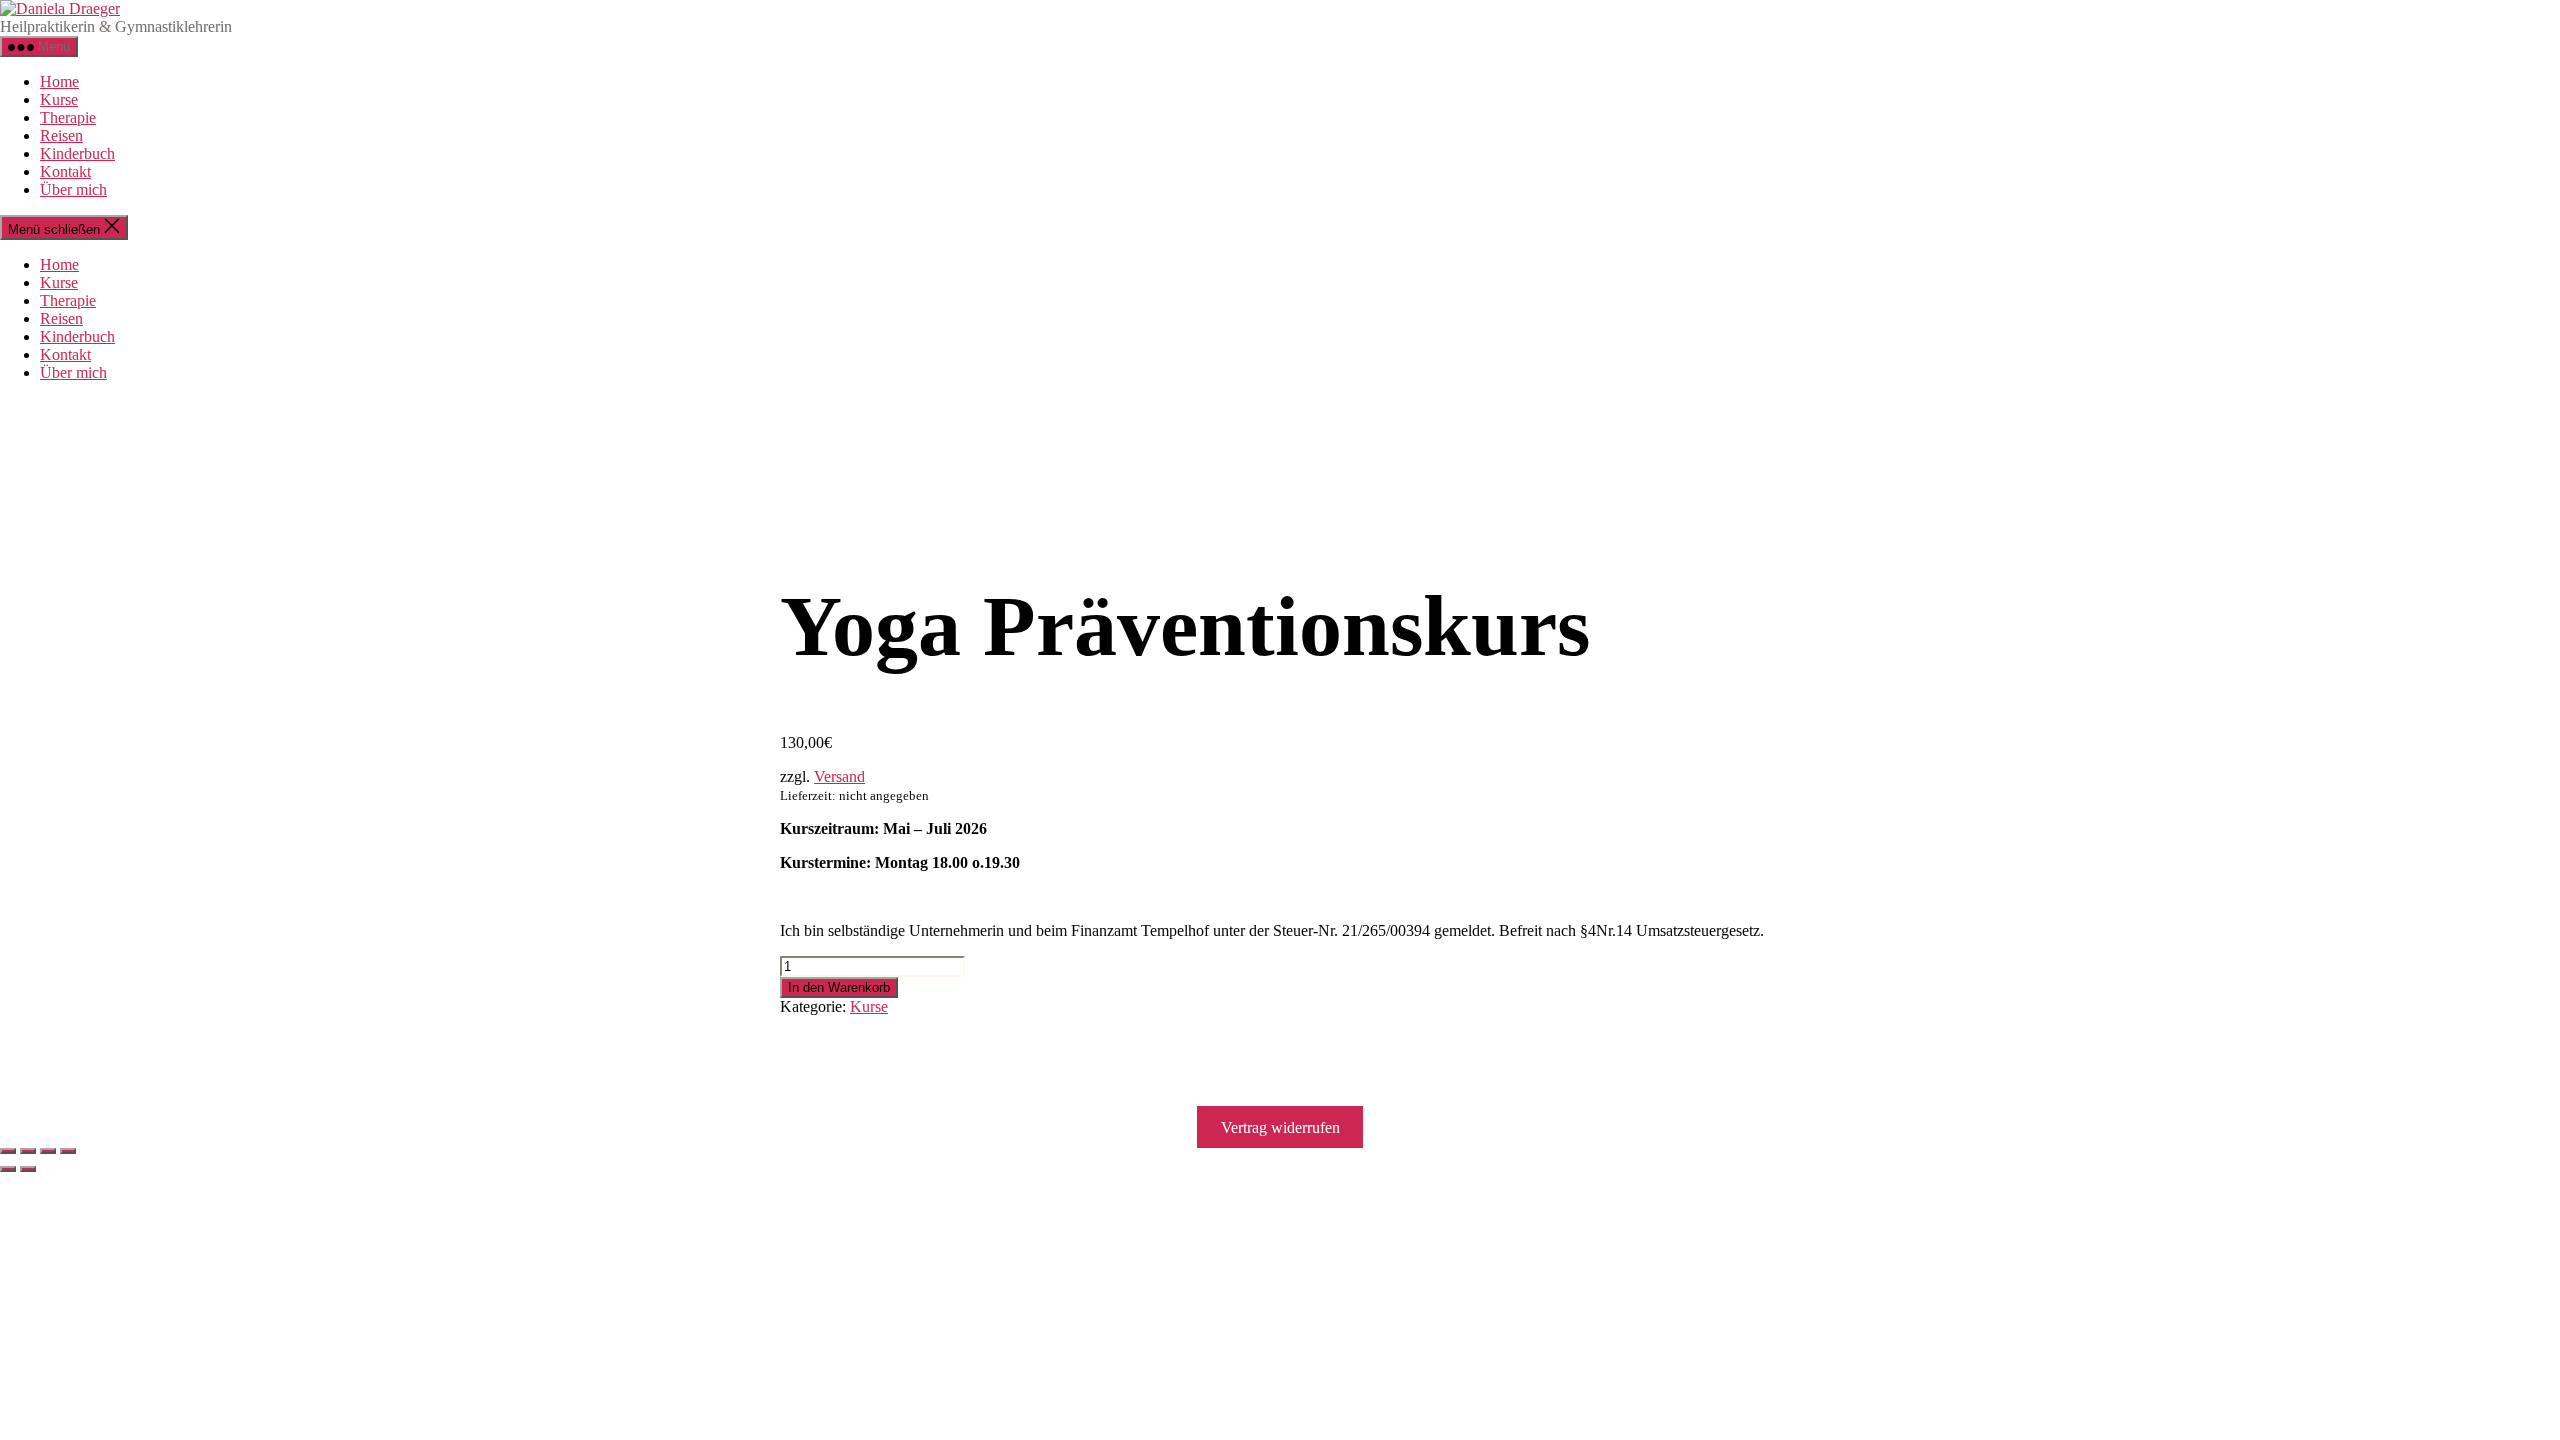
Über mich (73, 189)
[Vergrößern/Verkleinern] (8, 1151)
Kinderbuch (77, 153)
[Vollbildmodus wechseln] (28, 1151)
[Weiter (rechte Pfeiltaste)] (28, 1169)
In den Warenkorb (839, 987)
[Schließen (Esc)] (68, 1151)
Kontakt (65, 171)
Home (59, 81)
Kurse (59, 99)
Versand (839, 776)
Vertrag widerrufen (1280, 1127)
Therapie (68, 117)
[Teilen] (48, 1151)
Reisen (61, 135)
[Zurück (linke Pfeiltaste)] (8, 1169)
